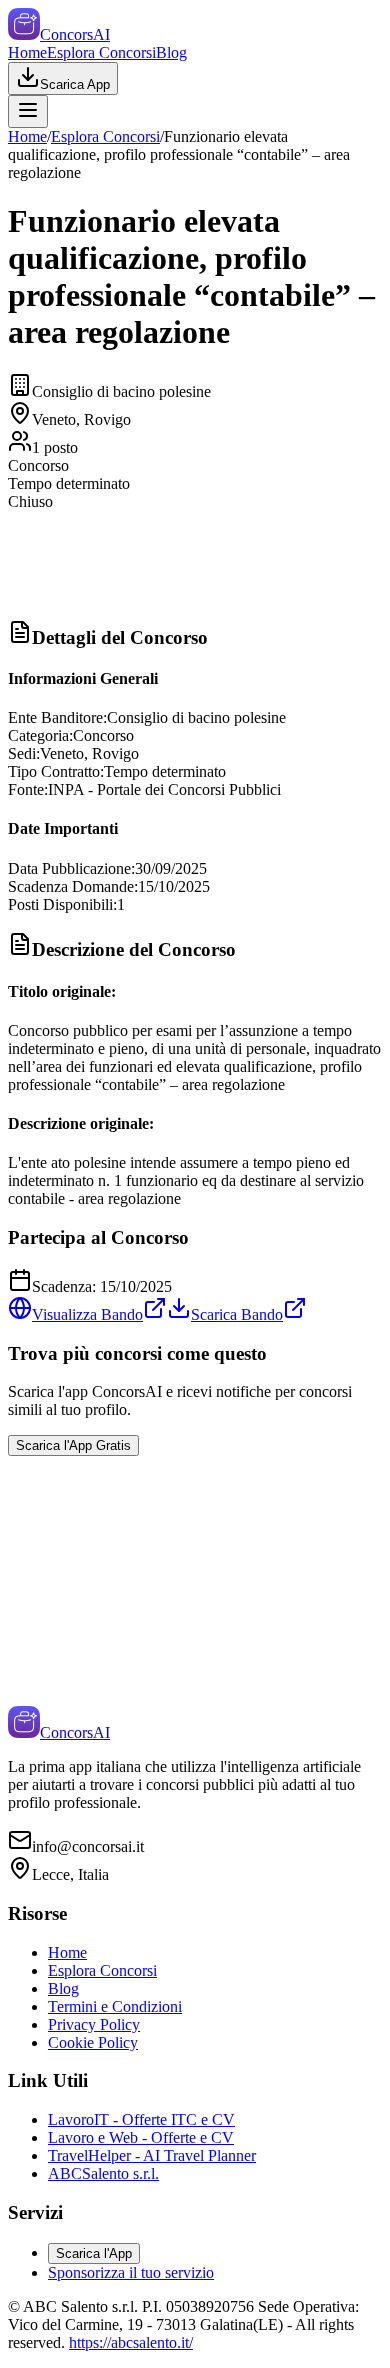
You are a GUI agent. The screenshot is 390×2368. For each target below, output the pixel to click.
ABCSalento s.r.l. (103, 2173)
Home (27, 52)
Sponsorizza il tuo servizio (131, 2272)
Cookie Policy (93, 2042)
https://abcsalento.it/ (131, 2342)
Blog (171, 52)
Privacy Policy (94, 2024)
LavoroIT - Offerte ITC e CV (141, 2119)
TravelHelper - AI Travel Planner (152, 2155)
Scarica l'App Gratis (73, 1445)
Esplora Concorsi (101, 52)
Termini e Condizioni (115, 2006)
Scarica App (75, 84)
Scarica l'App (94, 2253)
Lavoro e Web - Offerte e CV (141, 2137)
